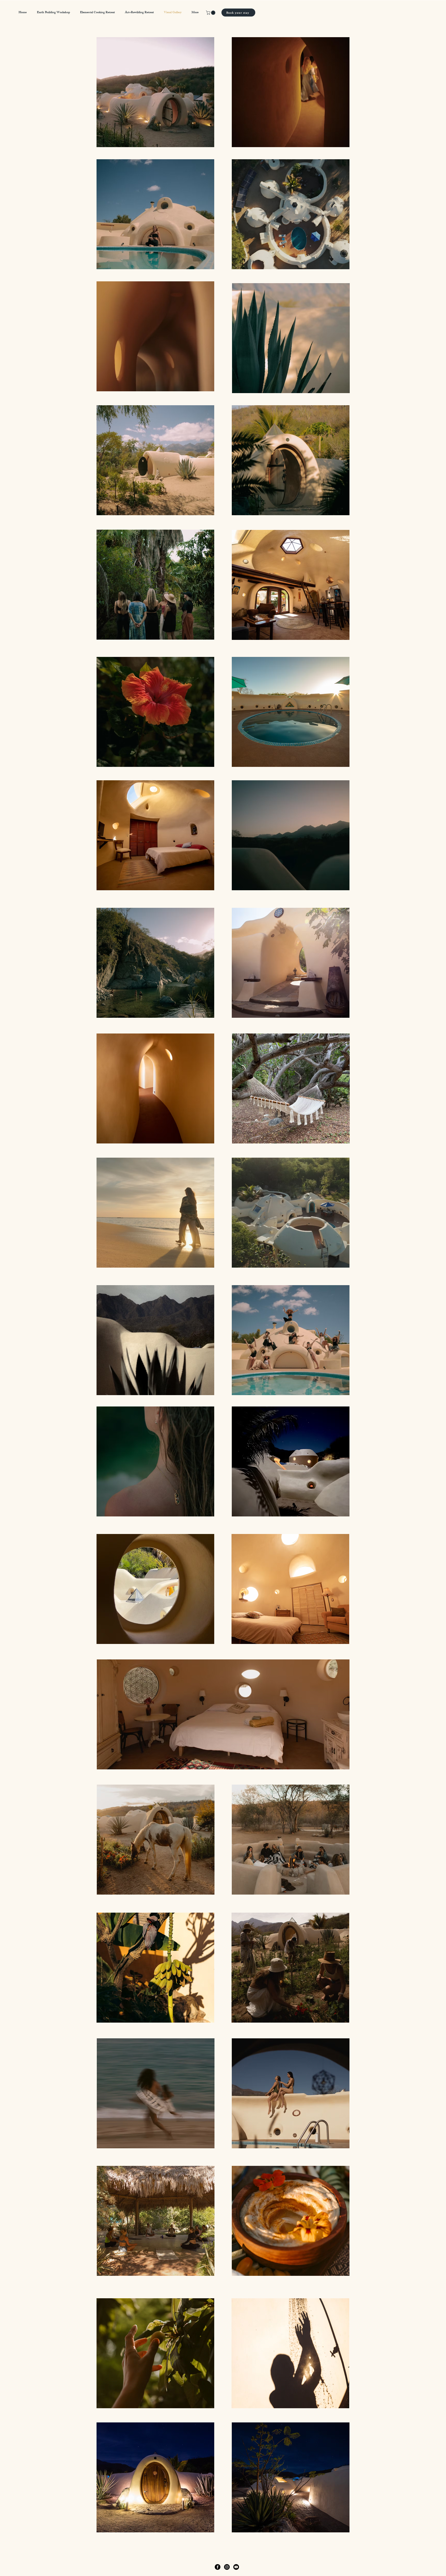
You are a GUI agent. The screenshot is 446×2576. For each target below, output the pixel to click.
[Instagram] (227, 2567)
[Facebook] (218, 2567)
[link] (211, 13)
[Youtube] (236, 2567)
